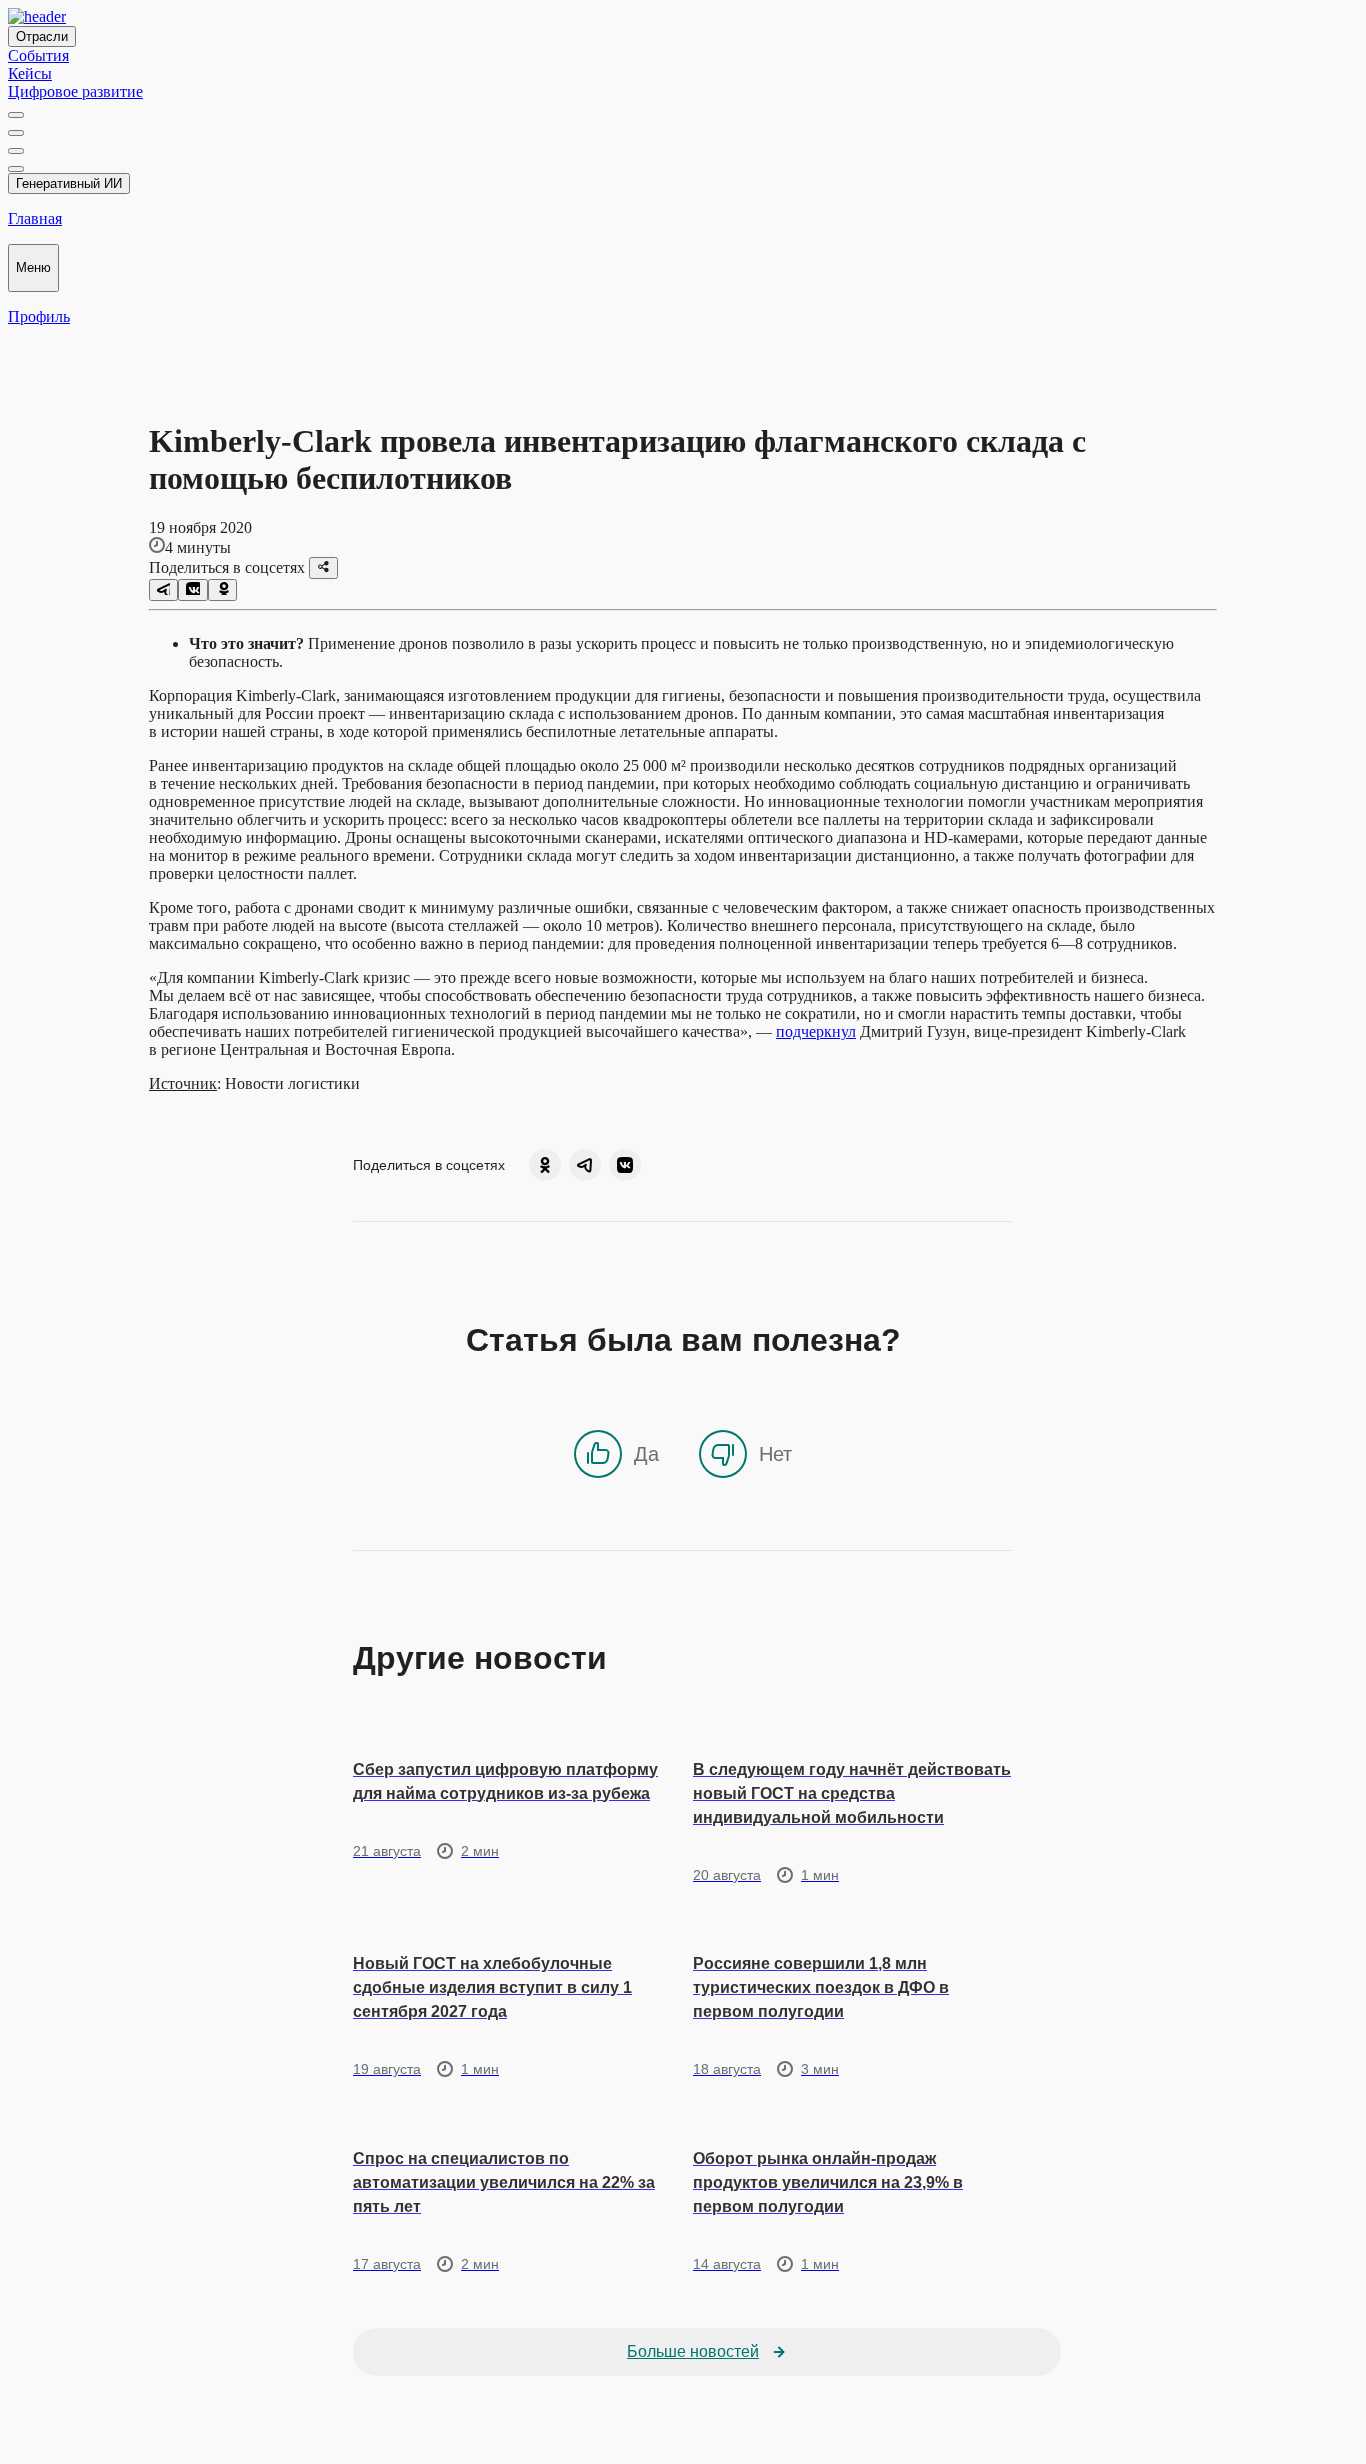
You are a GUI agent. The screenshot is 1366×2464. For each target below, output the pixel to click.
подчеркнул (816, 1031)
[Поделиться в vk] (192, 590)
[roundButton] (545, 1165)
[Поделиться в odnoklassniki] (222, 590)
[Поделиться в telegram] (163, 590)
